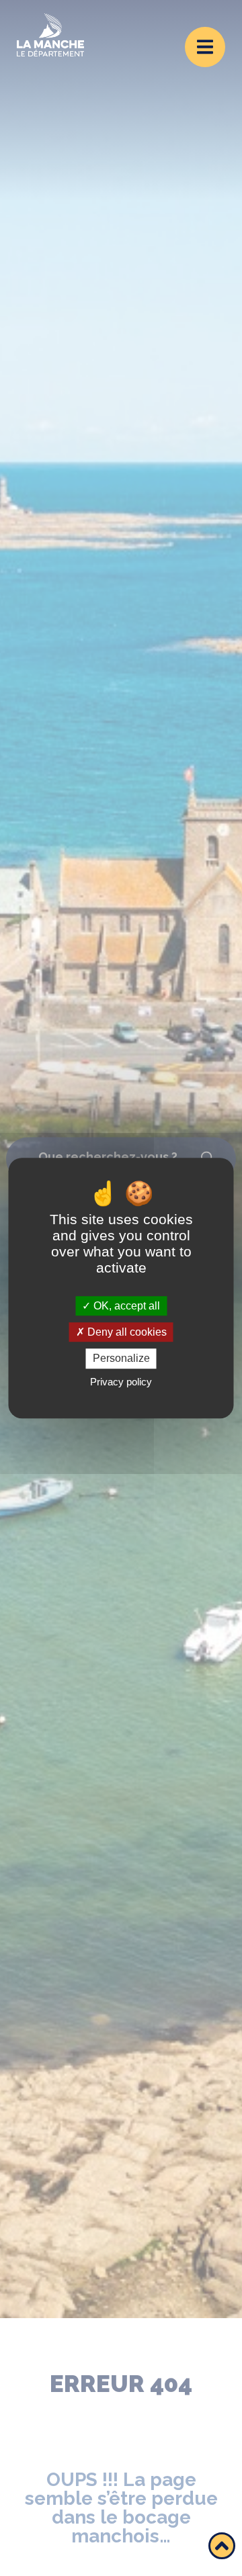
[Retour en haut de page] (222, 2546)
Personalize (121, 1359)
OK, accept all (125, 1306)
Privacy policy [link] (121, 1382)
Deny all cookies (126, 1332)
